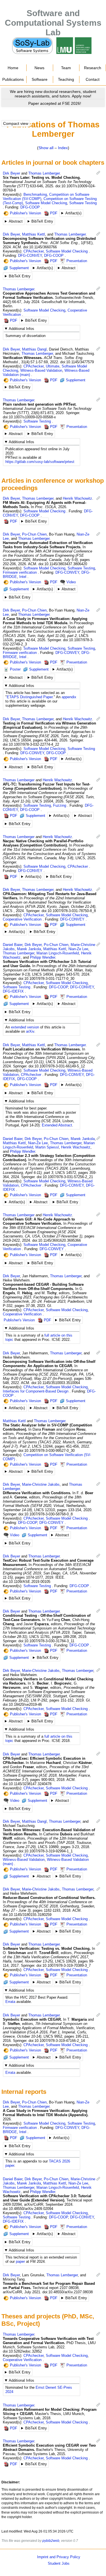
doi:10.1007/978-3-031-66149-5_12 (57, 1066)
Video (71, 582)
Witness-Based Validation (41, 370)
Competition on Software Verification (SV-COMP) (47, 1457)
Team (66, 68)
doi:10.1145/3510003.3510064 (56, 1383)
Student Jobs (59, 2563)
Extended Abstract (57, 1125)
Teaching (66, 79)
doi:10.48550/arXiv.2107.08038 (68, 2292)
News (39, 68)
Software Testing (83, 203)
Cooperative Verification (22, 919)
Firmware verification (20, 572)
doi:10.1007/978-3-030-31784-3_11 (46, 1641)
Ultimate (53, 366)
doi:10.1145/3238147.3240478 (27, 1784)
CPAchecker (33, 251)
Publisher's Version (25, 213)
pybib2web (51, 2541)
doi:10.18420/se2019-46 (22, 1704)
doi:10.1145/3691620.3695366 (57, 1240)
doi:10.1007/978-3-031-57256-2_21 (65, 1177)
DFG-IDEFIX (13, 991)
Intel (23, 577)
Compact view (16, 123)
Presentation (77, 261)
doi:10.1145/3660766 (40, 247)
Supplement (19, 268)
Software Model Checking (46, 203)
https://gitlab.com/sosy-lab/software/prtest (40, 462)
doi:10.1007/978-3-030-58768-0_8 (46, 1514)
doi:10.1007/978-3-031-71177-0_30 (46, 979)
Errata (10, 2002)
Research (93, 68)
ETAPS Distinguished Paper (30, 697)
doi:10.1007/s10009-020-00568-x (29, 417)
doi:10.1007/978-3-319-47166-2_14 (57, 2041)
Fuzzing (60, 805)
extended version (25, 1027)
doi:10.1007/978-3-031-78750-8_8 (69, 911)
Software (40, 79)
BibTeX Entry (42, 221)
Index (63, 148)
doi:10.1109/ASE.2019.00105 (27, 1582)
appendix (69, 697)
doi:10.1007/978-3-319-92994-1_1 (46, 1851)
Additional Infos (21, 329)
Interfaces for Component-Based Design (36, 1391)
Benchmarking (35, 194)
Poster (15, 669)
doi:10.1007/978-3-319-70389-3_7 (64, 1965)
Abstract (16, 221)
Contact (93, 79)
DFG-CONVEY (30, 255)
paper (20, 2261)
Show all (46, 148)
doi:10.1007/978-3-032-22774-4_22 (31, 744)
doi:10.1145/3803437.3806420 (63, 564)
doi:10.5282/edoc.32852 (22, 2351)
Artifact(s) (73, 213)
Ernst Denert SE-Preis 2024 (39, 2390)
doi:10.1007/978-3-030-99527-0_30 (46, 1451)
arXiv (30, 1031)
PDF (54, 213)
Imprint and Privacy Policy (59, 2557)
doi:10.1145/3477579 (77, 362)
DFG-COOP (30, 207)
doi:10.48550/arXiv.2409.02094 (28, 2209)
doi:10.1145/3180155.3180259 (27, 1915)
